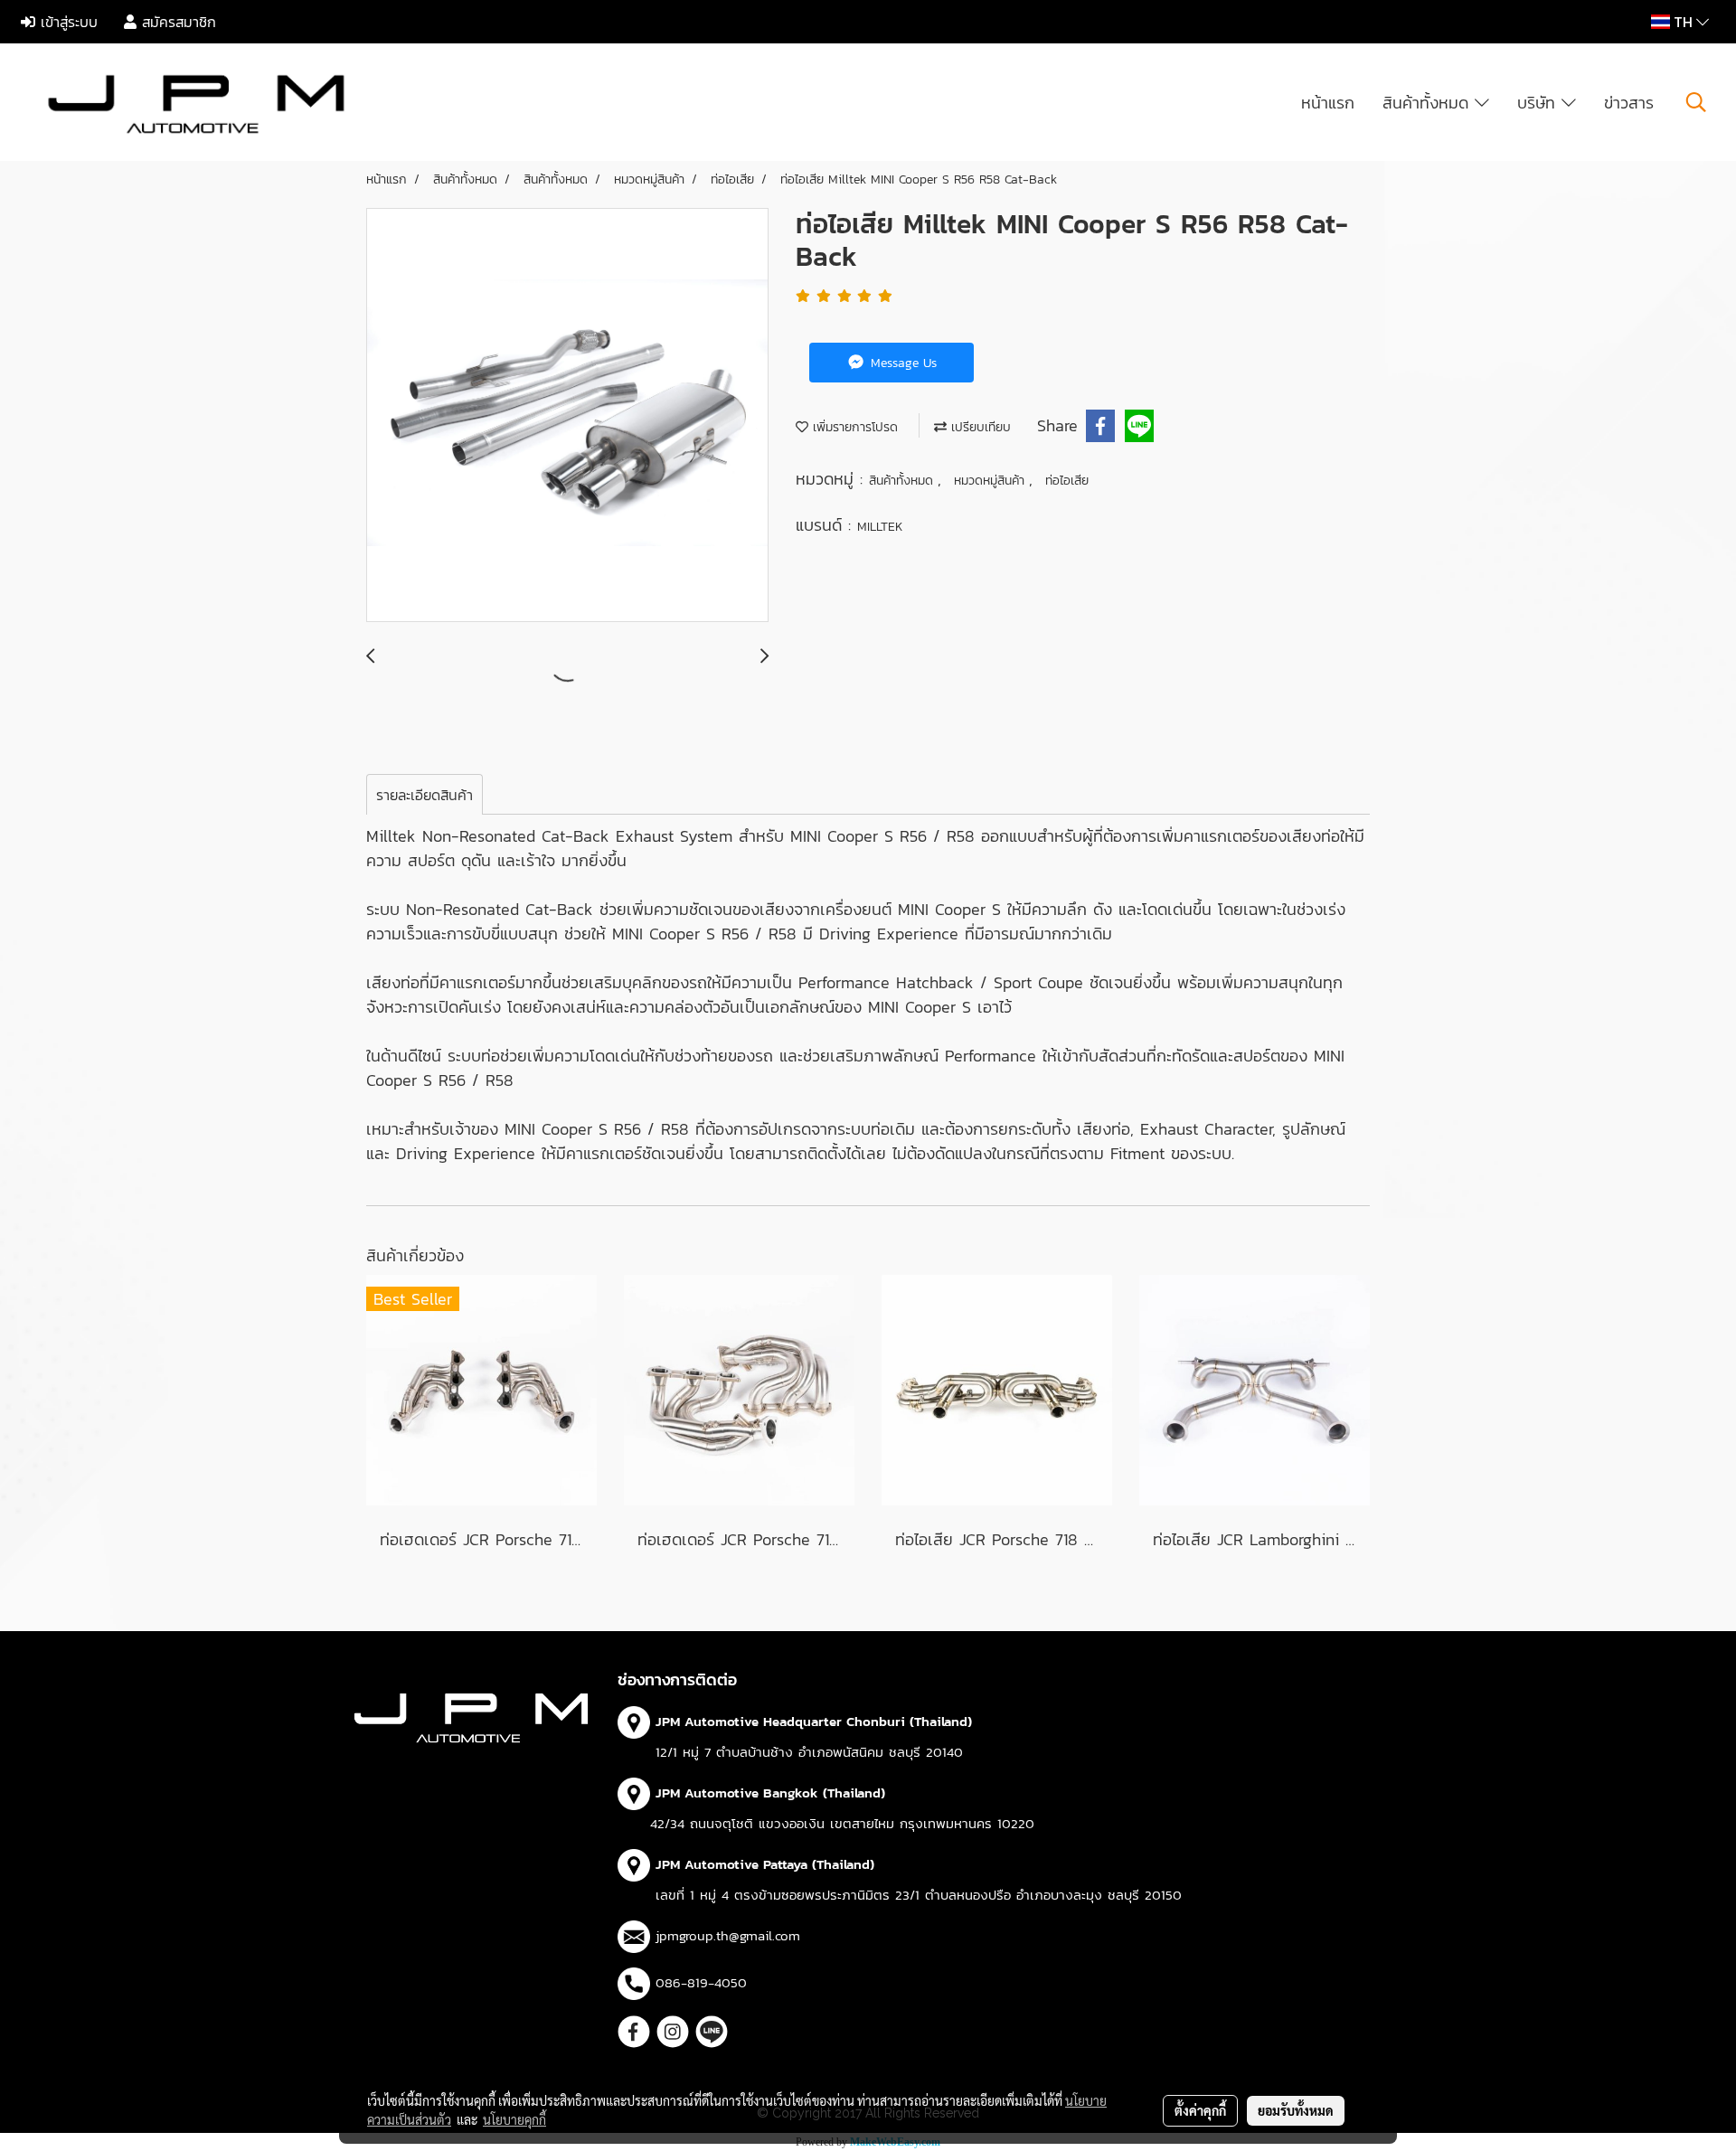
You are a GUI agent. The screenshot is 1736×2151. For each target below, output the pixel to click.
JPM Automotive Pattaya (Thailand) (765, 1864)
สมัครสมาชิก (176, 22)
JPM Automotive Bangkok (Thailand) (770, 1792)
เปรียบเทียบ (979, 427)
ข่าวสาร (1629, 103)
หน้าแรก (1328, 103)
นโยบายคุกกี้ (514, 2119)
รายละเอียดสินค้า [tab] (425, 795)
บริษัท (1539, 103)
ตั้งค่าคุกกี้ (1200, 2110)
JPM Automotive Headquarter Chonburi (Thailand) (814, 1721)
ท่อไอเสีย (1067, 481)
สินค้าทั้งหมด (1429, 103)
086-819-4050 (701, 1982)
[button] (1696, 102)
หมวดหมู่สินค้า (991, 481)
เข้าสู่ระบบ (66, 22)
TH (1683, 22)
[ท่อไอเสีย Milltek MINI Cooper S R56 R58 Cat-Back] (567, 416)
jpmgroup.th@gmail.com (728, 1935)
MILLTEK (880, 527)
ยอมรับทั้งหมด (1296, 2110)
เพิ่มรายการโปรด (853, 427)
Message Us (901, 363)
